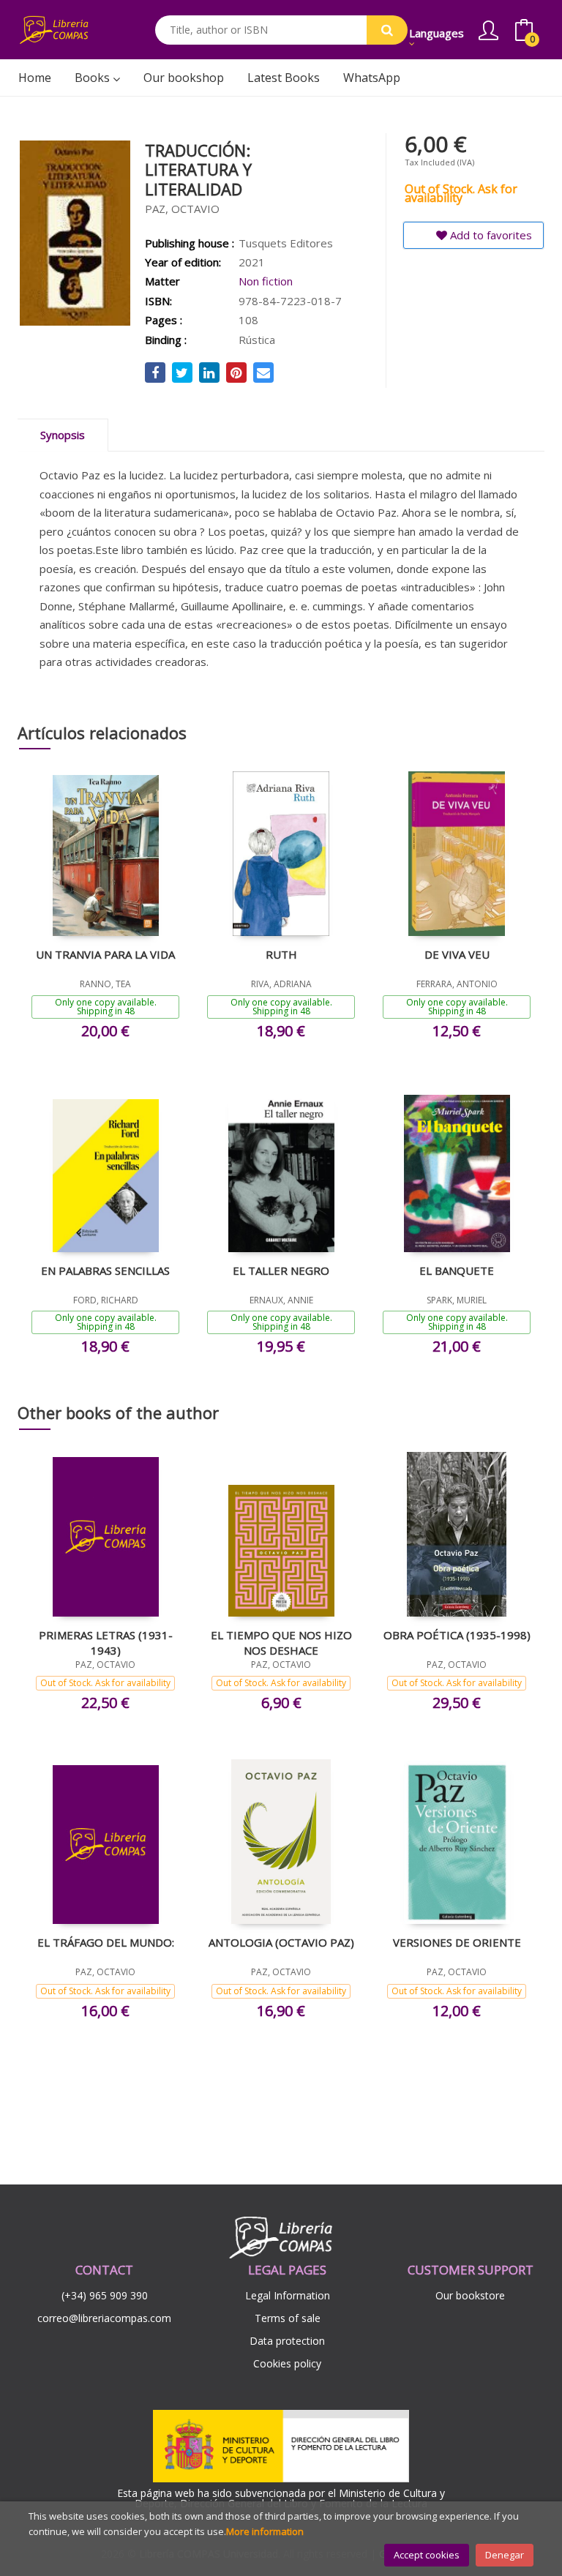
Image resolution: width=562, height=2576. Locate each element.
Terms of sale (288, 2318)
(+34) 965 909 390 (105, 2295)
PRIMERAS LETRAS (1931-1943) (106, 1642)
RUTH (281, 954)
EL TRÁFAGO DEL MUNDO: (106, 1942)
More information (265, 2531)
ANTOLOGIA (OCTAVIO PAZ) (281, 1942)
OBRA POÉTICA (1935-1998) (457, 1635)
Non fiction (266, 281)
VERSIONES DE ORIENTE (457, 1942)
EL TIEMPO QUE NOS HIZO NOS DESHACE (281, 1642)
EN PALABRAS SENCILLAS (105, 1270)
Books (94, 78)
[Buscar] (387, 30)
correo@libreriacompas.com (104, 2318)
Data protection (287, 2341)
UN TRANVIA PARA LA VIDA (105, 954)
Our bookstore (470, 2295)
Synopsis (63, 435)
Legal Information (288, 2295)
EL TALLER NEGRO (281, 1270)
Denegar (505, 2555)
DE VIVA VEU (457, 954)
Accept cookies (427, 2555)
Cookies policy (287, 2363)
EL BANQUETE (457, 1270)
